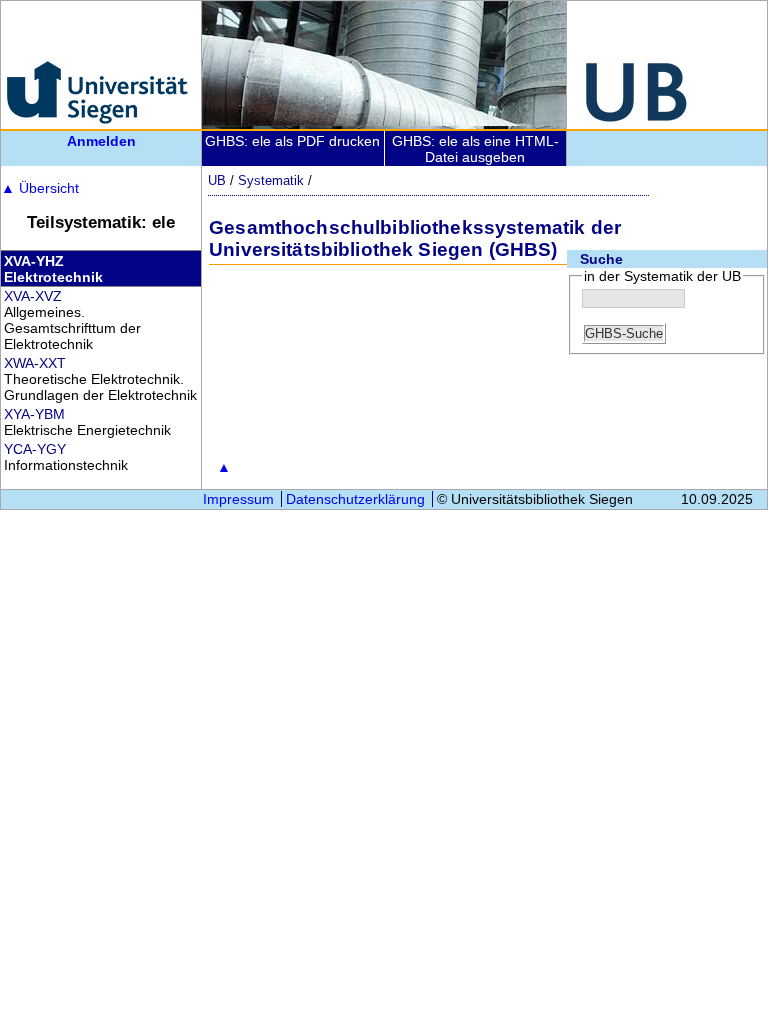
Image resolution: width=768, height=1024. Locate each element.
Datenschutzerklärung (355, 499)
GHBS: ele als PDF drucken (292, 141)
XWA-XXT (35, 363)
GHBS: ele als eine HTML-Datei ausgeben (475, 149)
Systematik (271, 180)
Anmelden (101, 141)
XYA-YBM (34, 414)
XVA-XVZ (33, 296)
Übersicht (40, 188)
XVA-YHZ (34, 261)
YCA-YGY (35, 449)
